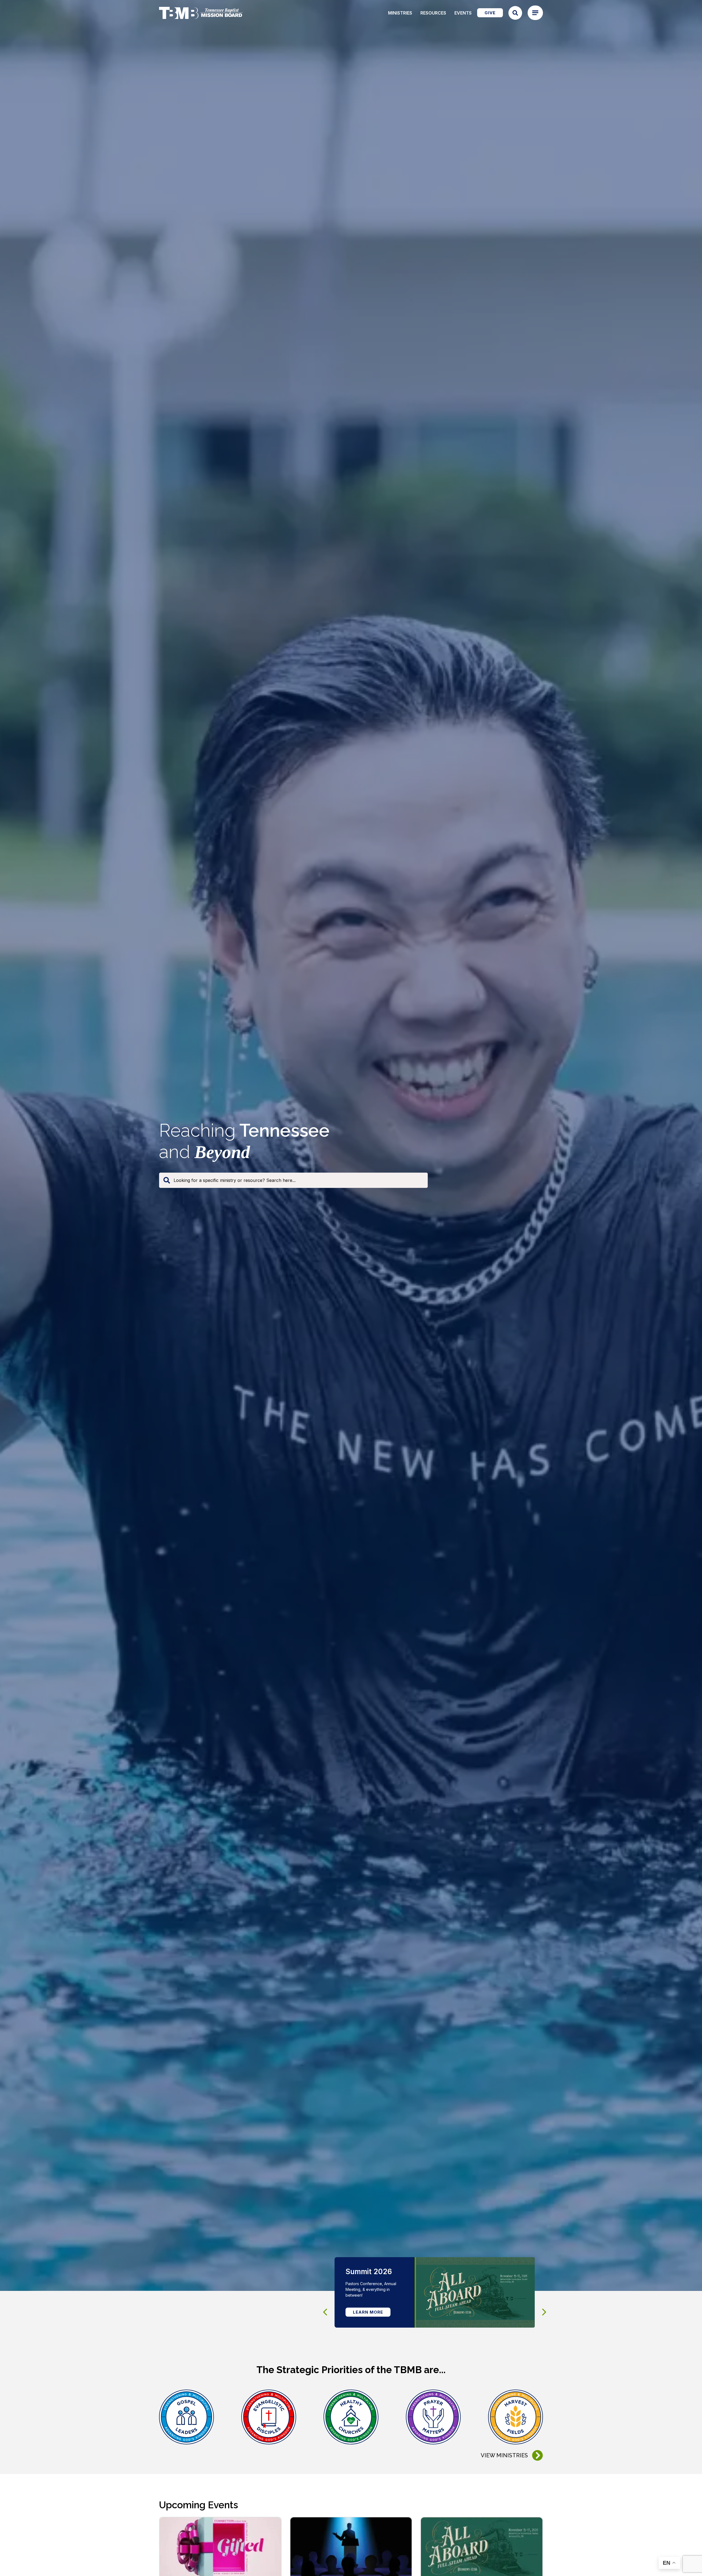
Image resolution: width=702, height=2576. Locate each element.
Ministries (400, 13)
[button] (544, 2312)
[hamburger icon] (535, 13)
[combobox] (293, 1180)
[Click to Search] (515, 13)
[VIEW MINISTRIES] (537, 2455)
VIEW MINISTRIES (504, 2455)
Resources (433, 13)
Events (463, 13)
